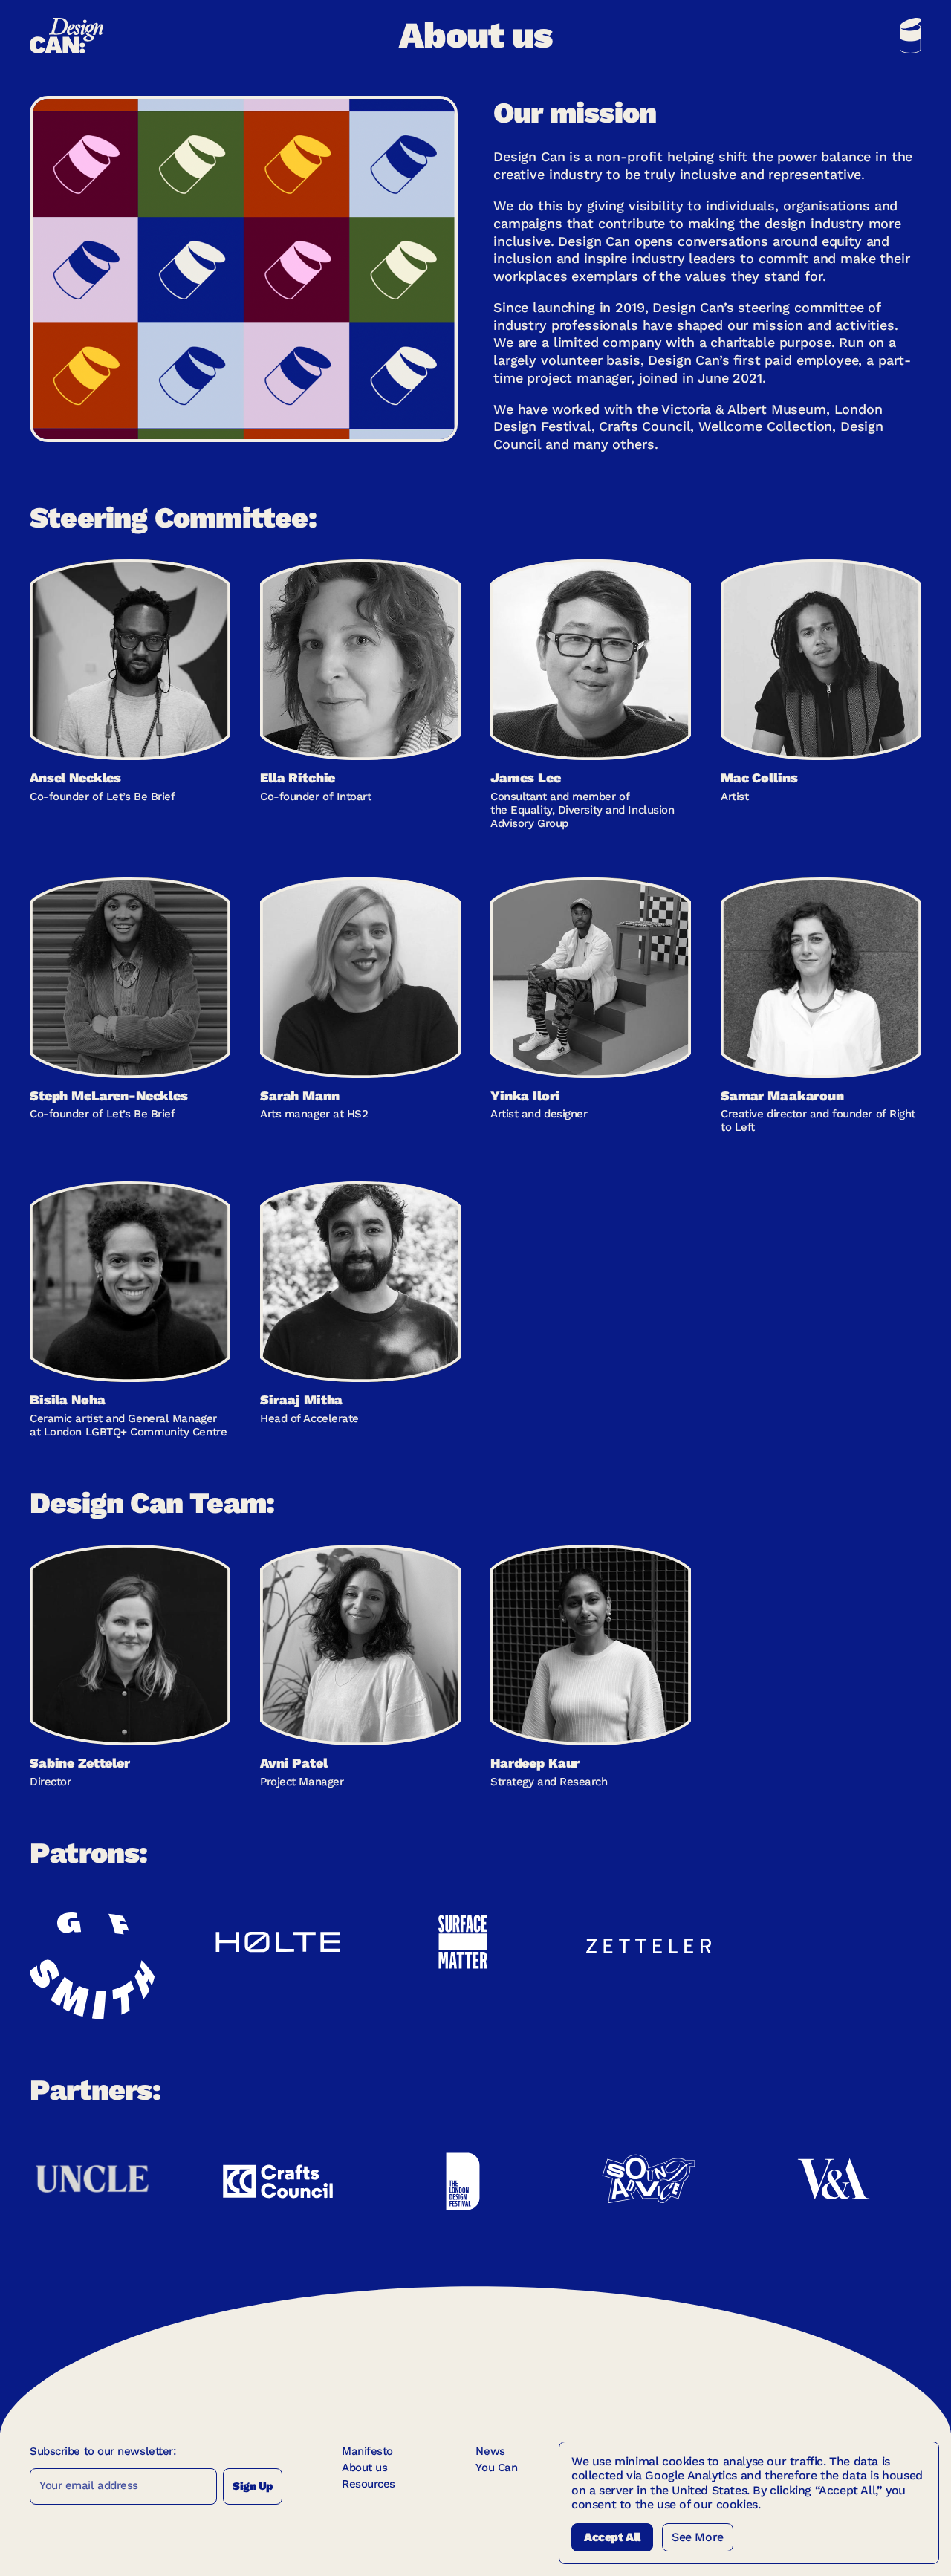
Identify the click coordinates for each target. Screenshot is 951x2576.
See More (698, 2537)
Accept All (612, 2537)
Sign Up (253, 2486)
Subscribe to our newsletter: (103, 2451)
